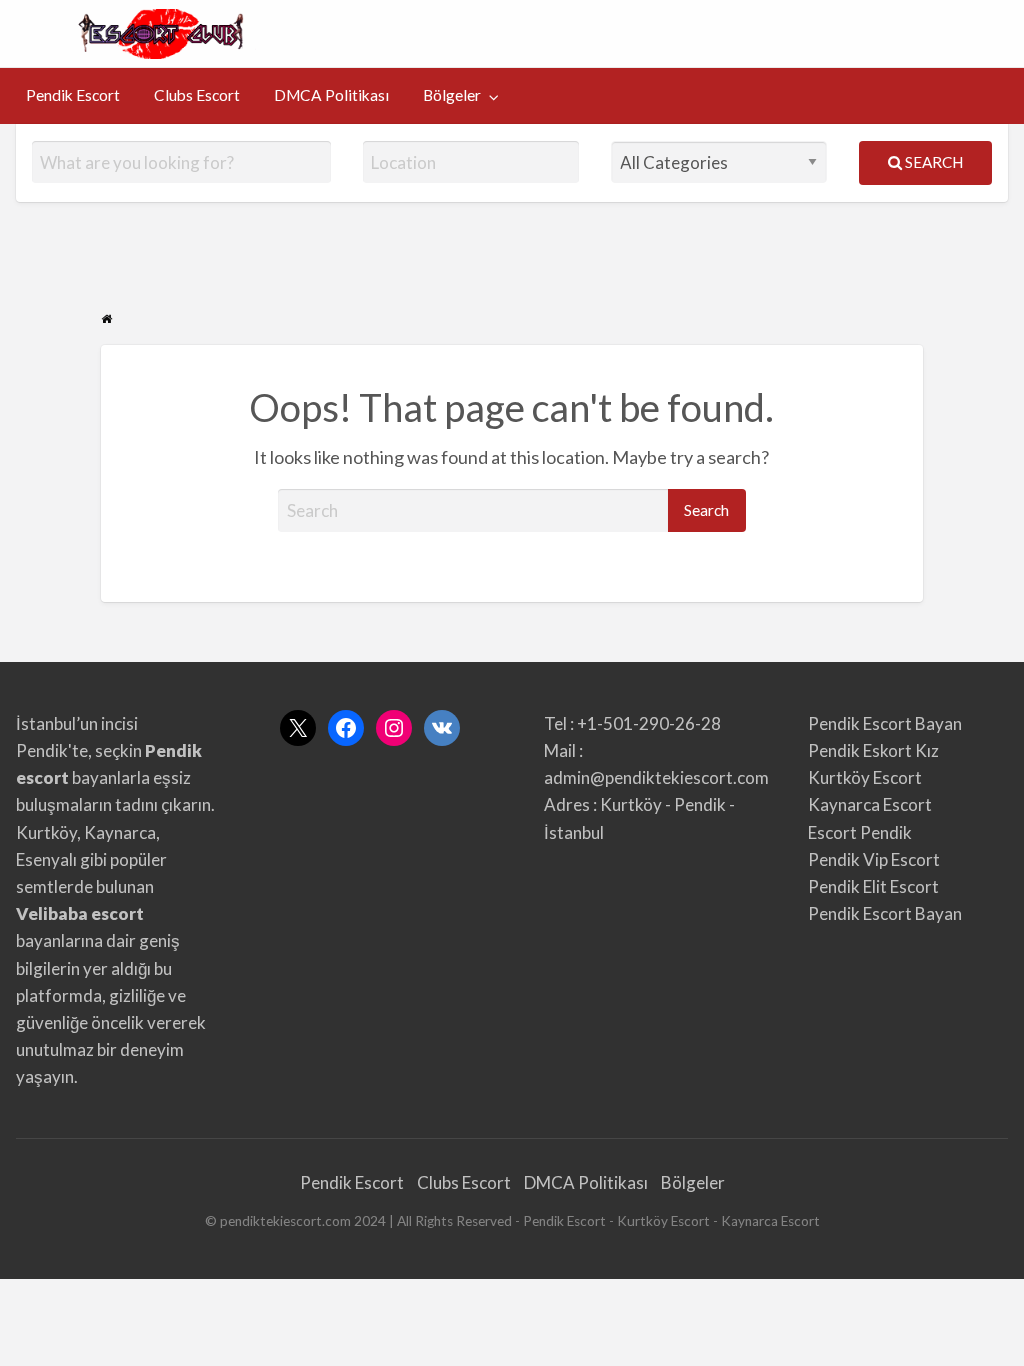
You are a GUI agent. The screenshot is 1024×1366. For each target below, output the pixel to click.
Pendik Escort (73, 95)
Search (932, 162)
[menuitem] (73, 96)
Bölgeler (452, 95)
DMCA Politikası (331, 95)
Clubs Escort (197, 95)
